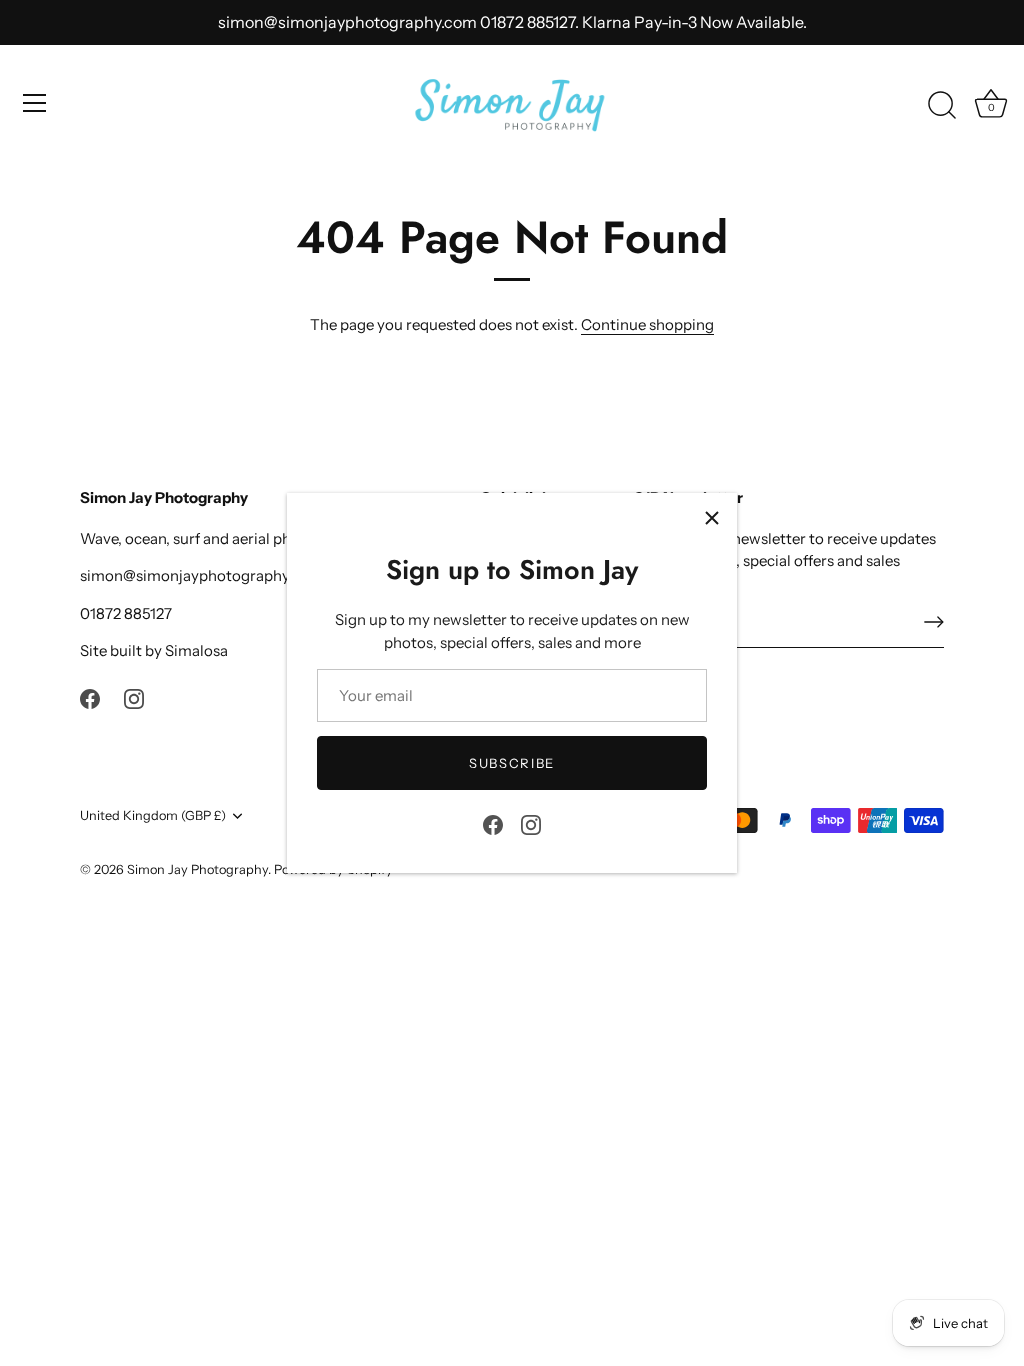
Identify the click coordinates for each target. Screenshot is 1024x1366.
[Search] (942, 106)
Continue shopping (647, 324)
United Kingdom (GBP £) (153, 815)
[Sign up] (934, 622)
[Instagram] (531, 823)
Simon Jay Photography (197, 869)
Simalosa (196, 650)
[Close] (712, 518)
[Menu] (35, 103)
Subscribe (512, 763)
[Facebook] (493, 823)
